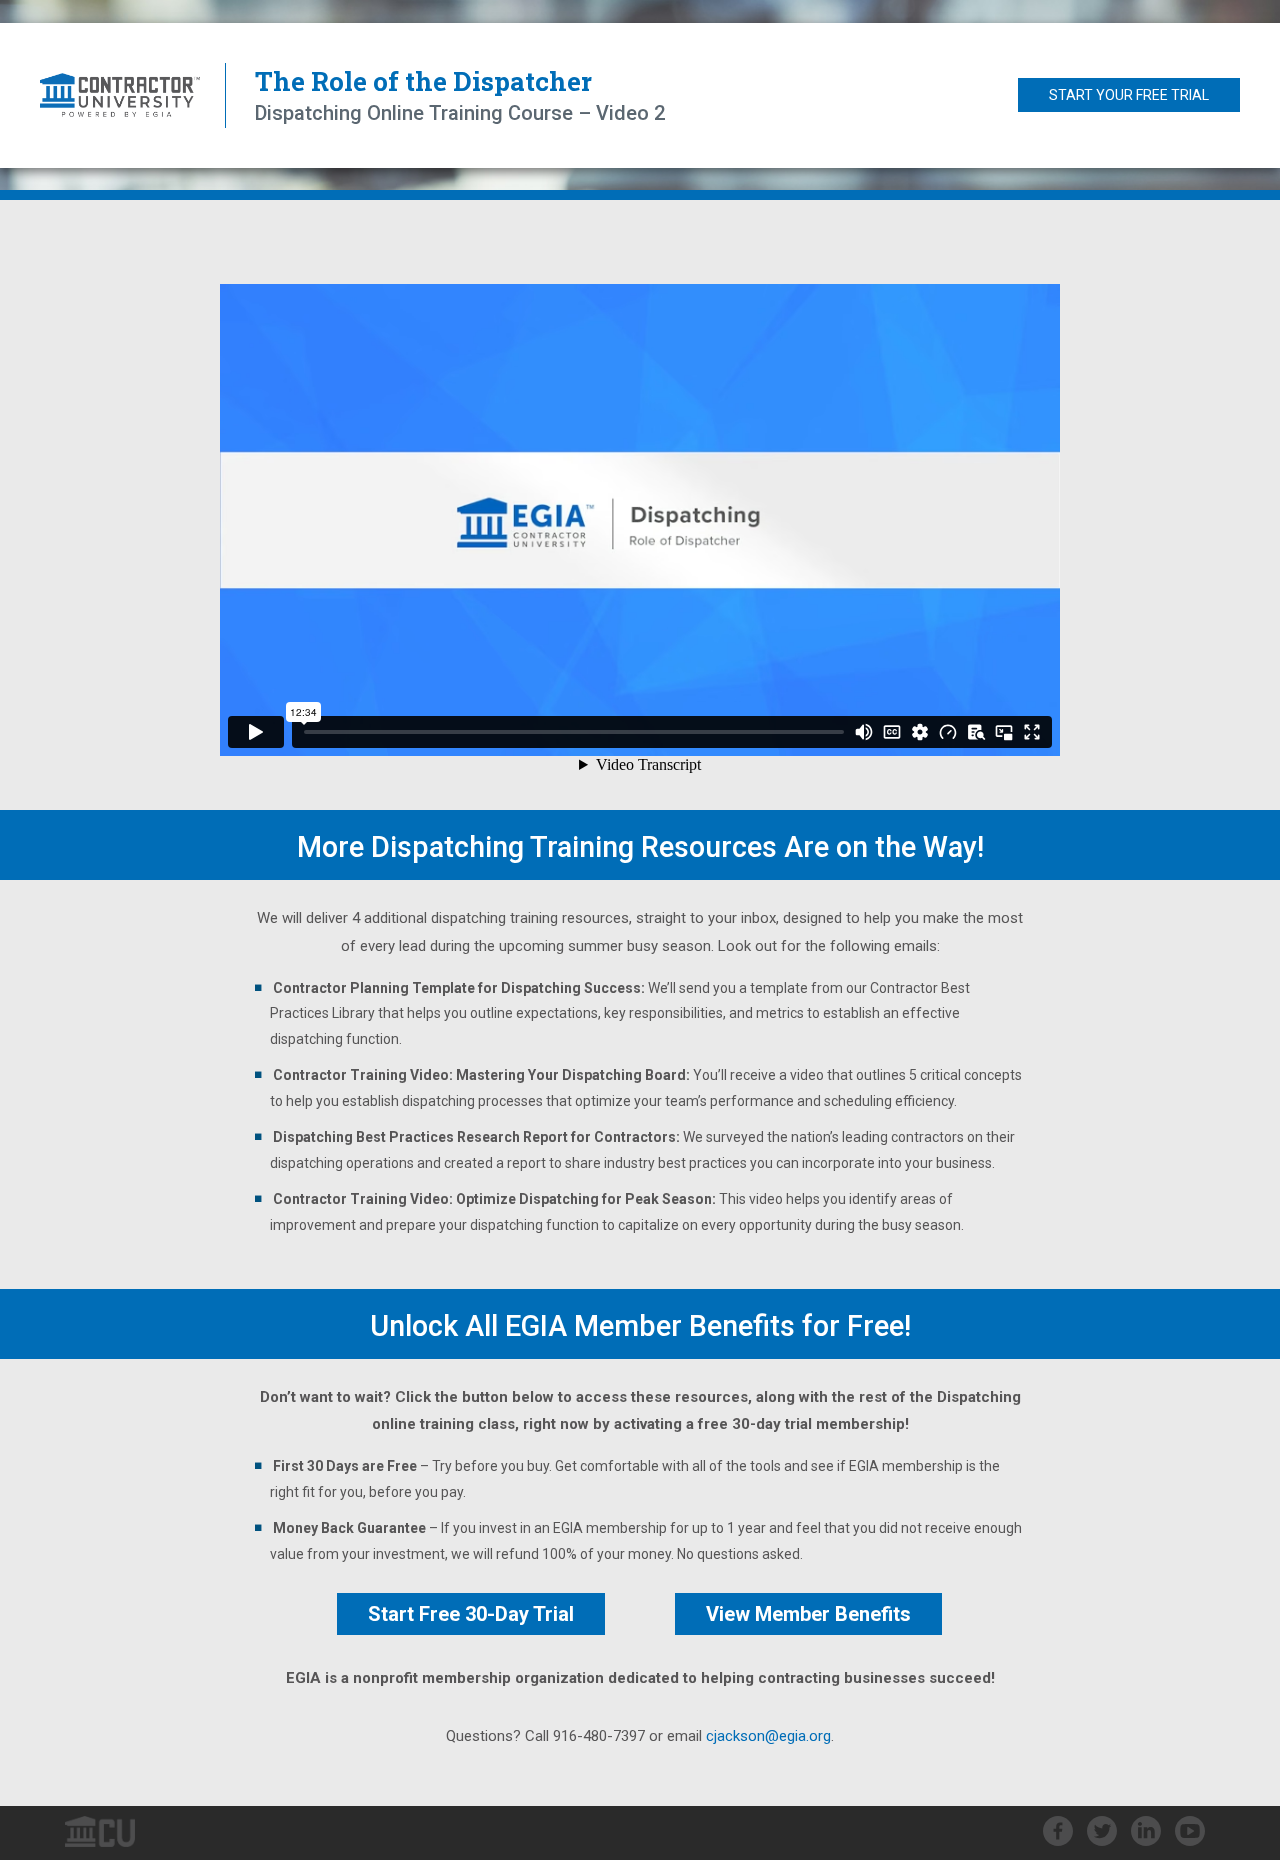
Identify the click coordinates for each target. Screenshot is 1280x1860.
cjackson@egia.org (768, 1736)
